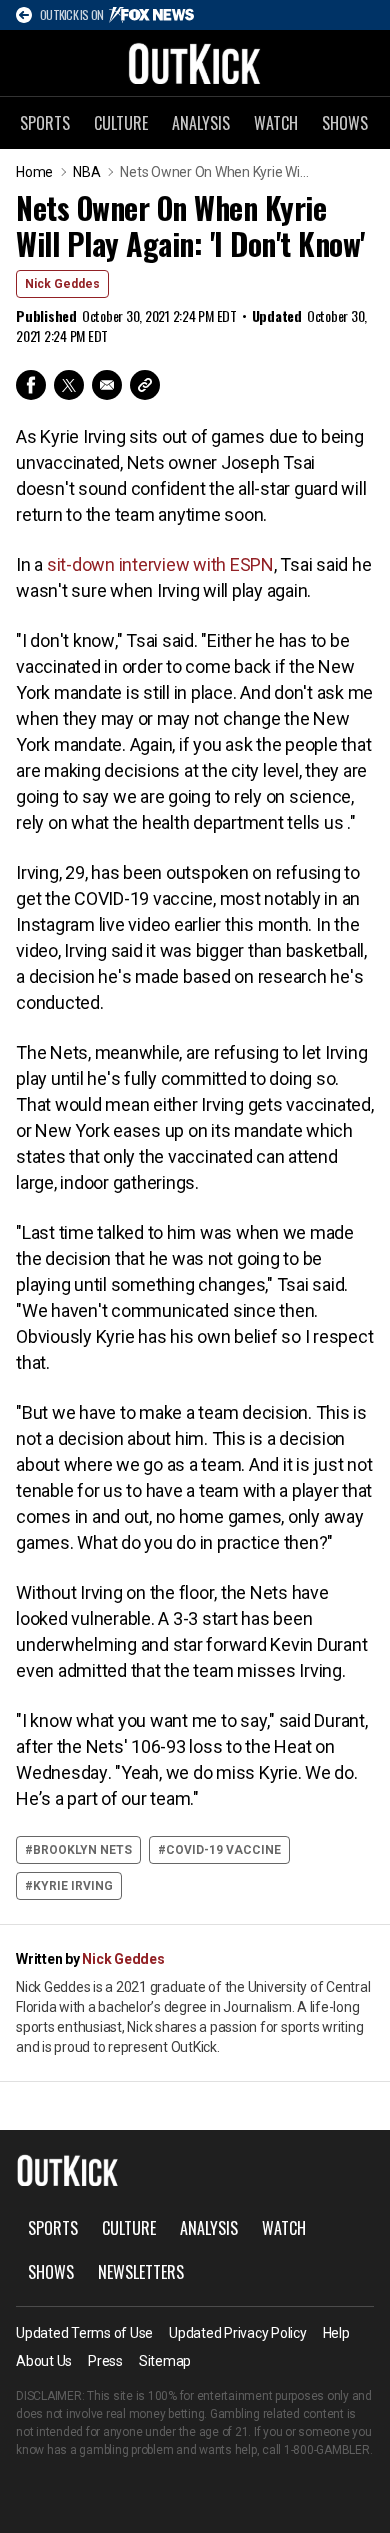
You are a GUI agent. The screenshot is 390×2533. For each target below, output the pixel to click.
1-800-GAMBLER (327, 2450)
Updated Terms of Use (84, 2333)
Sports (45, 123)
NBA (86, 172)
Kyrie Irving (73, 1886)
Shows (345, 123)
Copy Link (145, 385)
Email (107, 385)
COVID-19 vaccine (223, 1850)
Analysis (201, 123)
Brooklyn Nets (82, 1850)
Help (336, 2333)
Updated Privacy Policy (238, 2333)
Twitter (69, 385)
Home (34, 172)
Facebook (31, 385)
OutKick (195, 63)
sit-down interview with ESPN (160, 564)
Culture (121, 123)
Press (105, 2361)
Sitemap (165, 2361)
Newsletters (141, 2272)
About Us (44, 2361)
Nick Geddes (62, 284)
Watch (276, 123)
